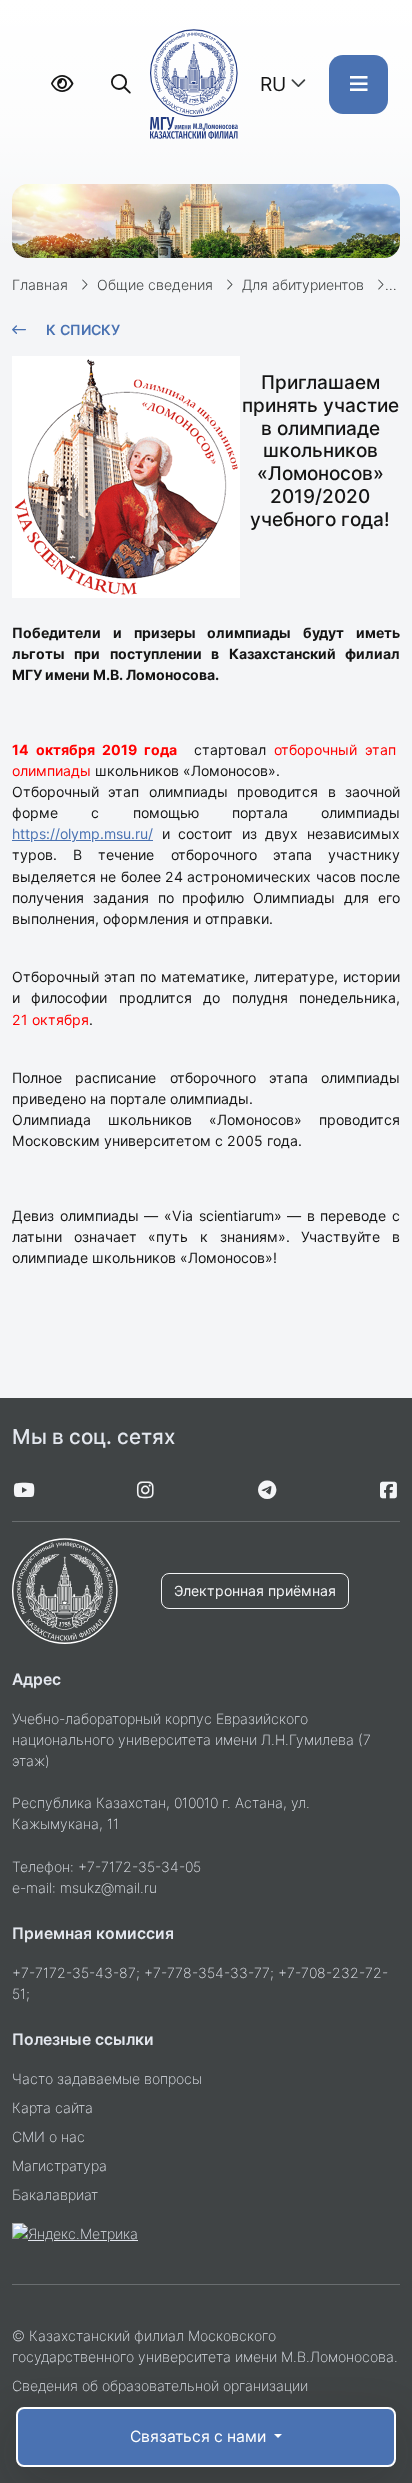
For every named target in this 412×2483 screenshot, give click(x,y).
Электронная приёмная (255, 1590)
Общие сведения (155, 284)
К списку (83, 329)
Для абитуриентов (303, 284)
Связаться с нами (200, 2436)
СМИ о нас (48, 2136)
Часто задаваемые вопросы (107, 2078)
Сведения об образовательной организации (160, 2385)
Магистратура (59, 2165)
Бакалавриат (55, 2194)
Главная (40, 284)
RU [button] (273, 84)
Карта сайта (52, 2107)
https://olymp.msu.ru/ (82, 833)
